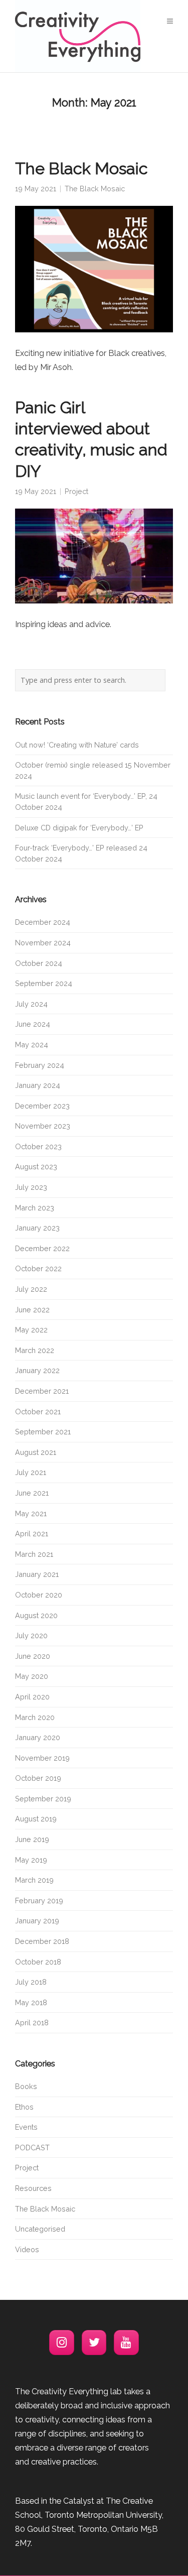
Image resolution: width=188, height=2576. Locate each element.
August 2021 (36, 1452)
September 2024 (44, 983)
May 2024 (32, 1045)
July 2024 (31, 1004)
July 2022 (31, 1289)
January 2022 (37, 1370)
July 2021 (31, 1472)
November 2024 (43, 943)
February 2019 (39, 1900)
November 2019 (42, 1758)
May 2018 (31, 2002)
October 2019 (38, 1778)
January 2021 (37, 1574)
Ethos (24, 2107)
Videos (27, 2249)
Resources (33, 2188)
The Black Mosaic (81, 169)
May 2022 (31, 1330)
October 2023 (38, 1146)
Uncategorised (40, 2229)
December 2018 (42, 1941)
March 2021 (34, 1554)
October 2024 (39, 963)
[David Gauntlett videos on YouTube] (126, 2343)
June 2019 (32, 1839)
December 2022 (42, 1248)
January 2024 (38, 1085)
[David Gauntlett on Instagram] (62, 2343)
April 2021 (32, 1534)
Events (26, 2127)
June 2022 (32, 1310)
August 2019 (36, 1819)
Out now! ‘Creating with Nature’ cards (77, 745)
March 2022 (35, 1350)
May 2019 (31, 1860)
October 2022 (38, 1268)
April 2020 (32, 1697)
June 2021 (32, 1493)
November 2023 (43, 1126)
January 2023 (37, 1228)
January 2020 (38, 1737)
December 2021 (42, 1391)
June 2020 (33, 1656)
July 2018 (31, 1982)
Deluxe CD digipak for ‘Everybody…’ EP (79, 828)
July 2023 (31, 1187)
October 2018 (38, 1962)
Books (26, 2086)
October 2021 (38, 1412)
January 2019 (37, 1921)
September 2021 (43, 1432)
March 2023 (35, 1208)
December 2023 (42, 1106)
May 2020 (32, 1676)
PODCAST (32, 2148)
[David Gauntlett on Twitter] (94, 2343)
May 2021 (31, 1513)
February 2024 (40, 1065)
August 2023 (36, 1167)
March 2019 (34, 1880)
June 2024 (33, 1024)
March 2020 (35, 1717)
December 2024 (43, 922)
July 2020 (31, 1635)
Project (76, 491)
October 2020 (39, 1595)
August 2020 (36, 1615)
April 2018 (32, 2022)
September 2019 (43, 1799)
